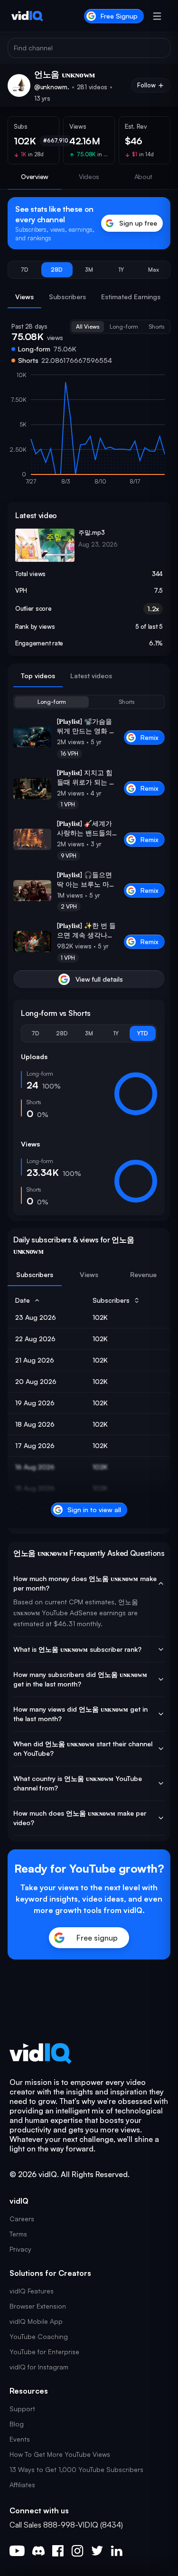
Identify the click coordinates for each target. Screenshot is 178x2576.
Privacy (20, 2249)
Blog (17, 2424)
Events (20, 2439)
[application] (89, 433)
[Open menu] (157, 16)
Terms (18, 2234)
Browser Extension (38, 2306)
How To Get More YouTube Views (60, 2454)
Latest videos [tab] (91, 676)
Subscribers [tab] (67, 297)
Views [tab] (24, 297)
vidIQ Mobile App (36, 2321)
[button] (25, 270)
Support (22, 2409)
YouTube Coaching (39, 2336)
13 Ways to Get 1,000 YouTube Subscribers (76, 2469)
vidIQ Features (32, 2291)
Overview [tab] (35, 176)
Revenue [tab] (143, 1274)
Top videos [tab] (38, 676)
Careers (22, 2219)
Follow (146, 85)
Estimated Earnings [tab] (131, 297)
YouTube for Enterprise (44, 2352)
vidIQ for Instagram (39, 2367)
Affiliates (22, 2485)
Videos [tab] (89, 176)
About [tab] (144, 176)
